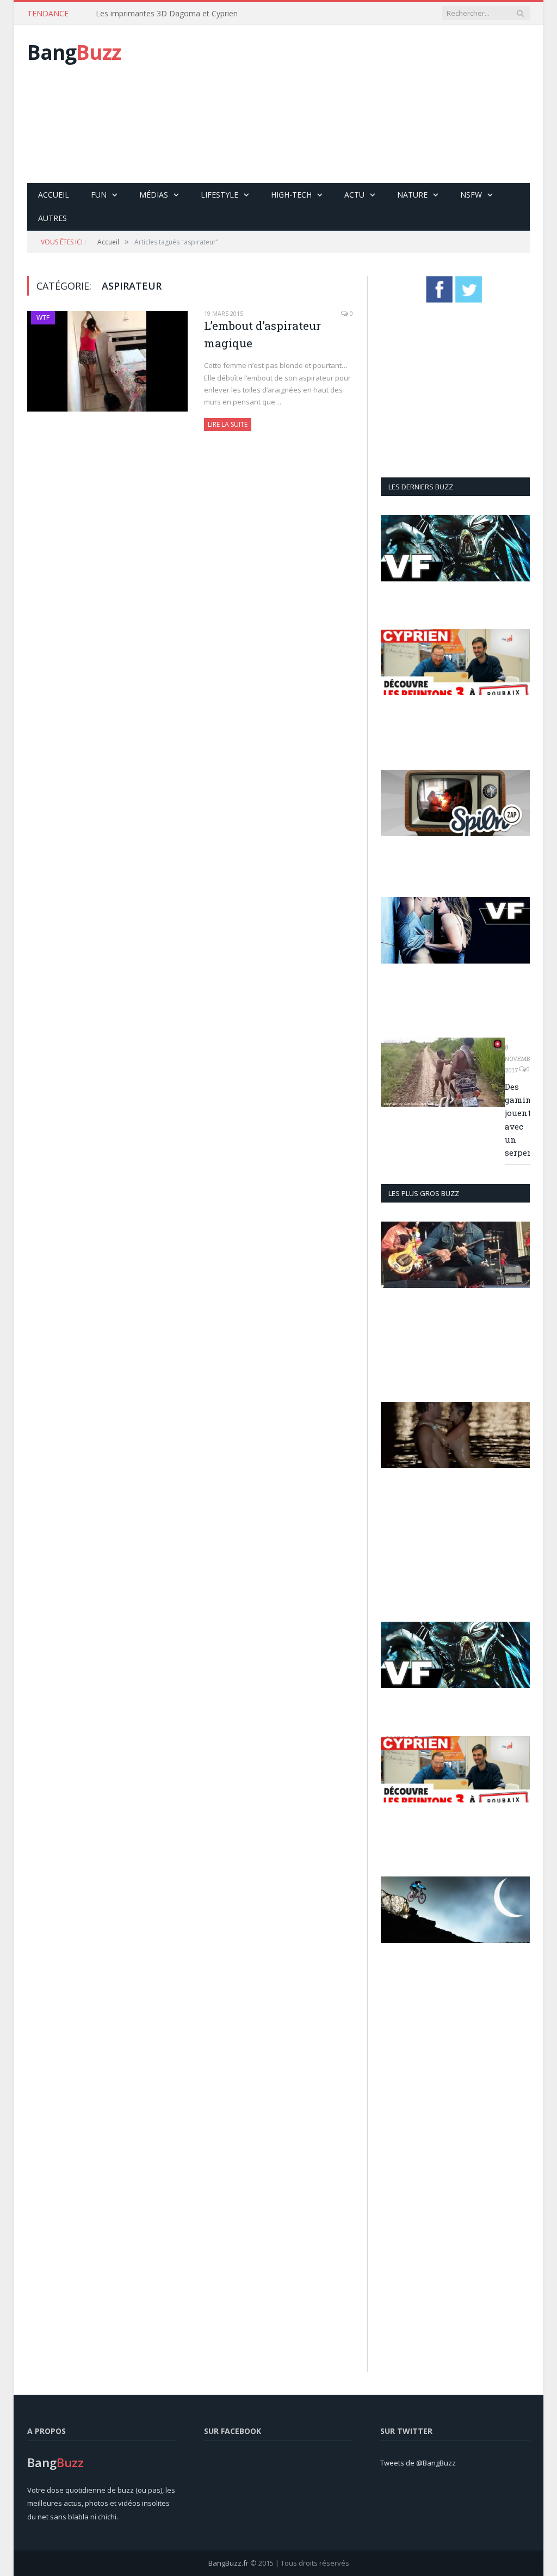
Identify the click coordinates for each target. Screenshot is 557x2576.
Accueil (54, 195)
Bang (74, 52)
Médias (154, 195)
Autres (52, 218)
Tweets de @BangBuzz (418, 2463)
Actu (354, 195)
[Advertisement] (360, 104)
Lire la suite (228, 424)
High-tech (291, 195)
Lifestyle (219, 195)
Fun (99, 195)
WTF (43, 318)
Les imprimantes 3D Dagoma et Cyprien (167, 14)
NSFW (471, 195)
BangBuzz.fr (228, 2563)
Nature (412, 195)
